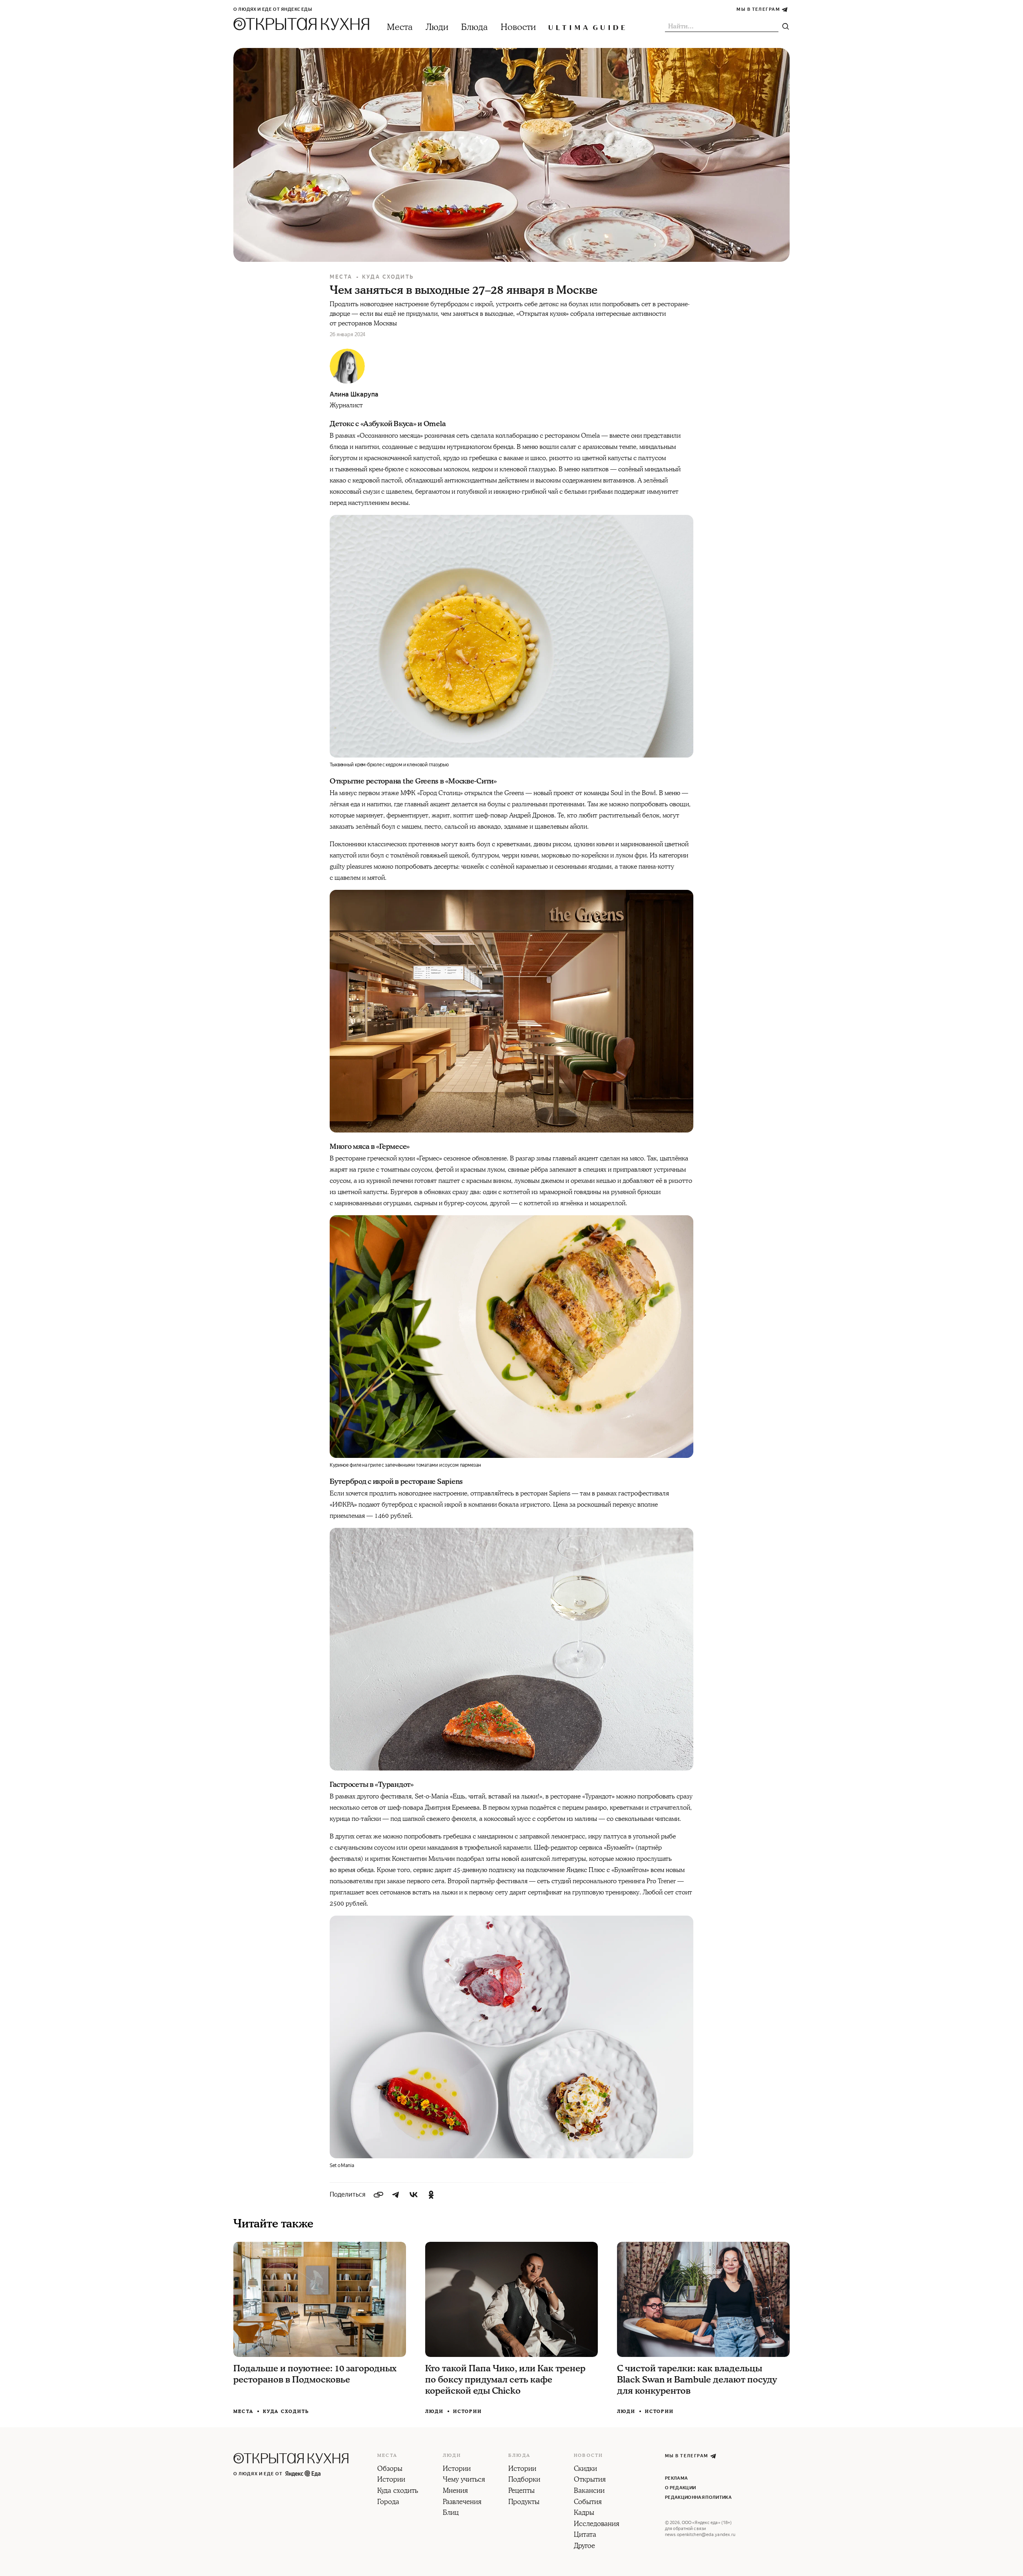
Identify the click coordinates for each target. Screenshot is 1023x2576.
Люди (437, 27)
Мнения (455, 2491)
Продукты (524, 2502)
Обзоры (390, 2469)
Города (388, 2502)
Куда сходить (388, 277)
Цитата (585, 2535)
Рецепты (521, 2491)
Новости (518, 27)
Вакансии (589, 2491)
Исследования (597, 2524)
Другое (584, 2546)
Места (400, 27)
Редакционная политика (698, 2497)
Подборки (524, 2480)
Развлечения (462, 2502)
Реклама (676, 2478)
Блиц (451, 2513)
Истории (468, 2412)
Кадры (584, 2513)
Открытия (590, 2480)
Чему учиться (464, 2480)
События (588, 2502)
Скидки (585, 2469)
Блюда (475, 27)
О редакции (680, 2488)
